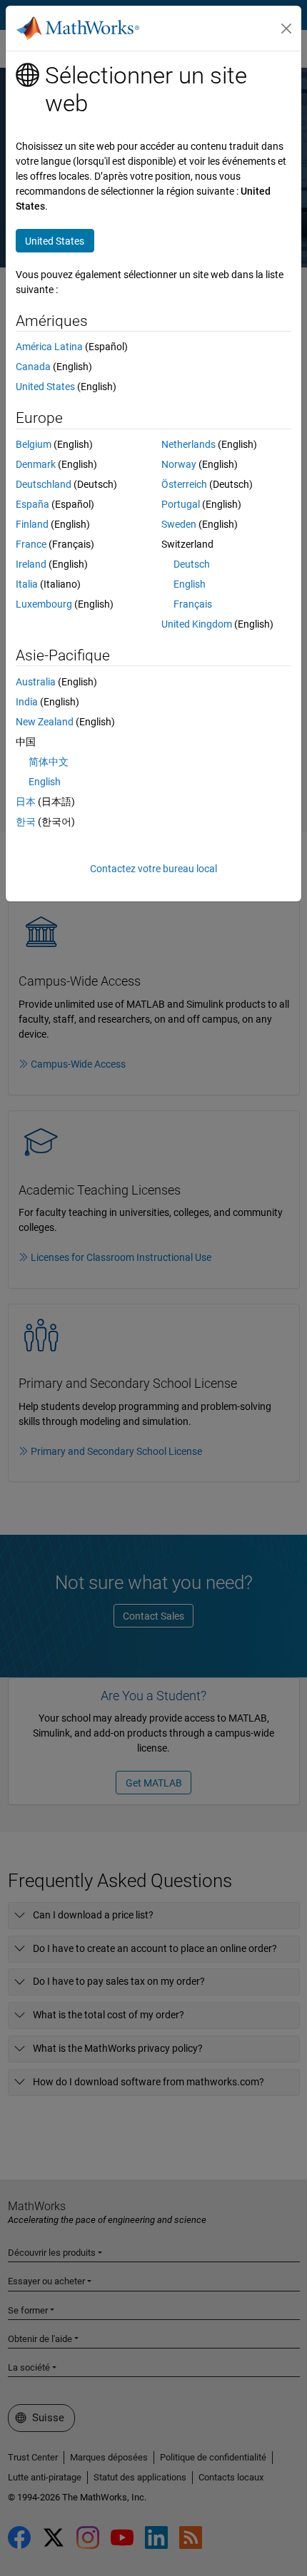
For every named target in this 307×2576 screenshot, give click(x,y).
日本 (26, 802)
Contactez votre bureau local (153, 869)
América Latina (49, 347)
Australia (36, 682)
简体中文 (49, 762)
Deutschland (44, 484)
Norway (179, 464)
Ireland (31, 564)
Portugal (181, 504)
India (27, 702)
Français (193, 604)
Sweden (179, 524)
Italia (27, 584)
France (31, 544)
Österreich (184, 484)
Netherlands (188, 444)
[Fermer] (286, 29)
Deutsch (192, 564)
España (32, 504)
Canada (33, 367)
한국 (26, 822)
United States (45, 387)
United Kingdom (197, 624)
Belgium (34, 444)
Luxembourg (44, 604)
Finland (32, 524)
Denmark (36, 464)
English (190, 584)
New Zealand (45, 722)
